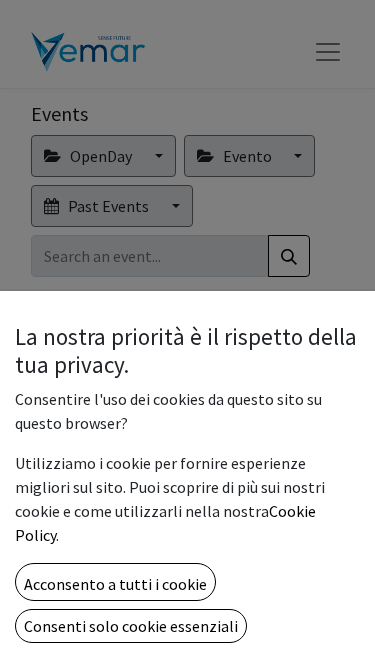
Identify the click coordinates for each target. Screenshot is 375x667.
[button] (115, 582)
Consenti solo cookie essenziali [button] (131, 626)
